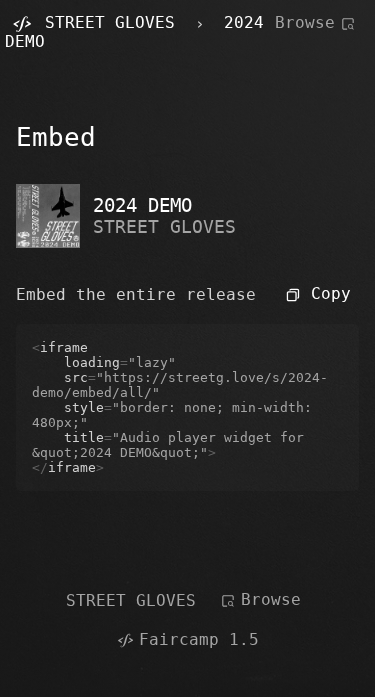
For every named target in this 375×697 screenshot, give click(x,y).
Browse (305, 22)
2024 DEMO (142, 205)
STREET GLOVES (164, 226)
